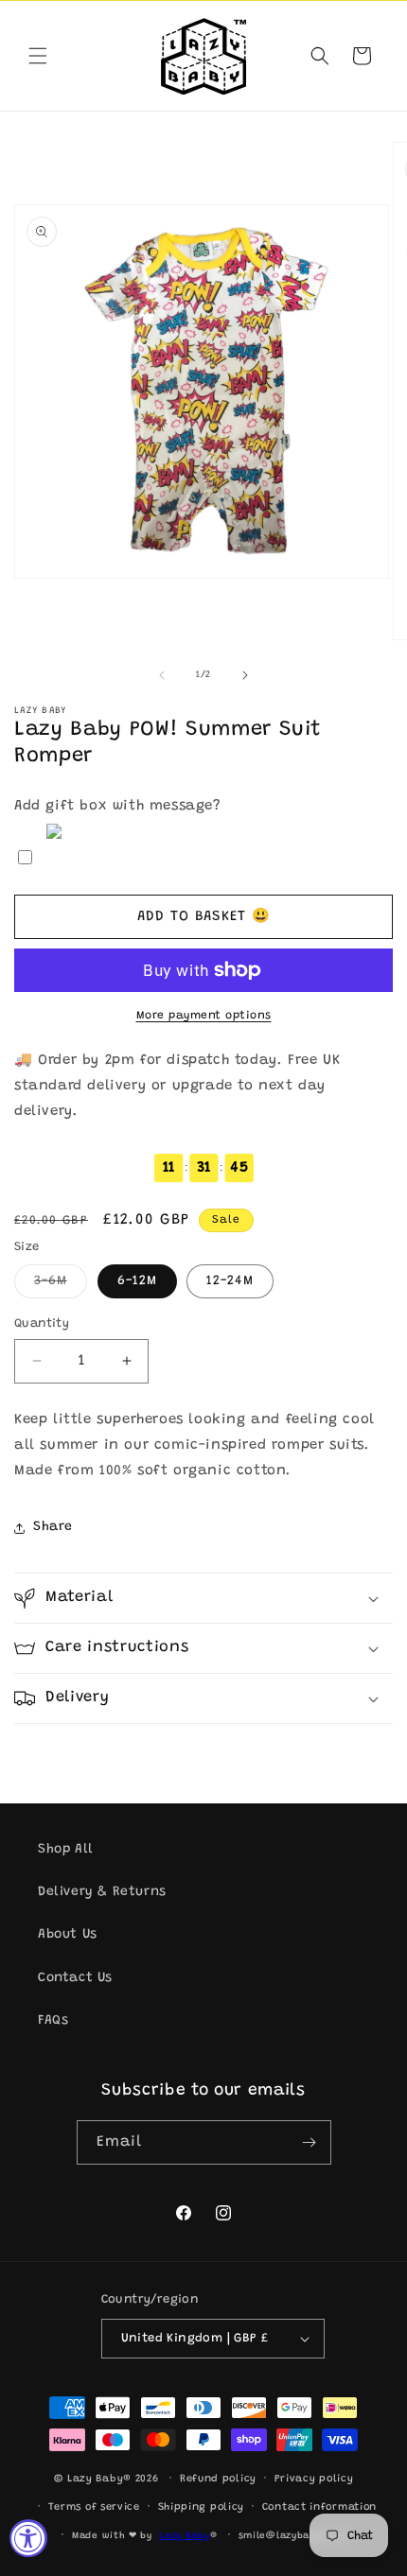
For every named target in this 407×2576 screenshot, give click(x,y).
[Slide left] (162, 675)
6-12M (137, 1281)
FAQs (53, 2021)
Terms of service (94, 2507)
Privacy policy (314, 2479)
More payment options (204, 1016)
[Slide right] (245, 675)
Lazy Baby (184, 2536)
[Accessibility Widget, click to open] (28, 2538)
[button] (38, 56)
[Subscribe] (310, 2142)
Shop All (66, 1850)
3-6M (61, 1286)
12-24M (230, 1281)
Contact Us (75, 1978)
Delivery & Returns (102, 1892)
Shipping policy (202, 2507)
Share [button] (53, 1527)
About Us (68, 1935)
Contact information (319, 2507)
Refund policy (218, 2479)
